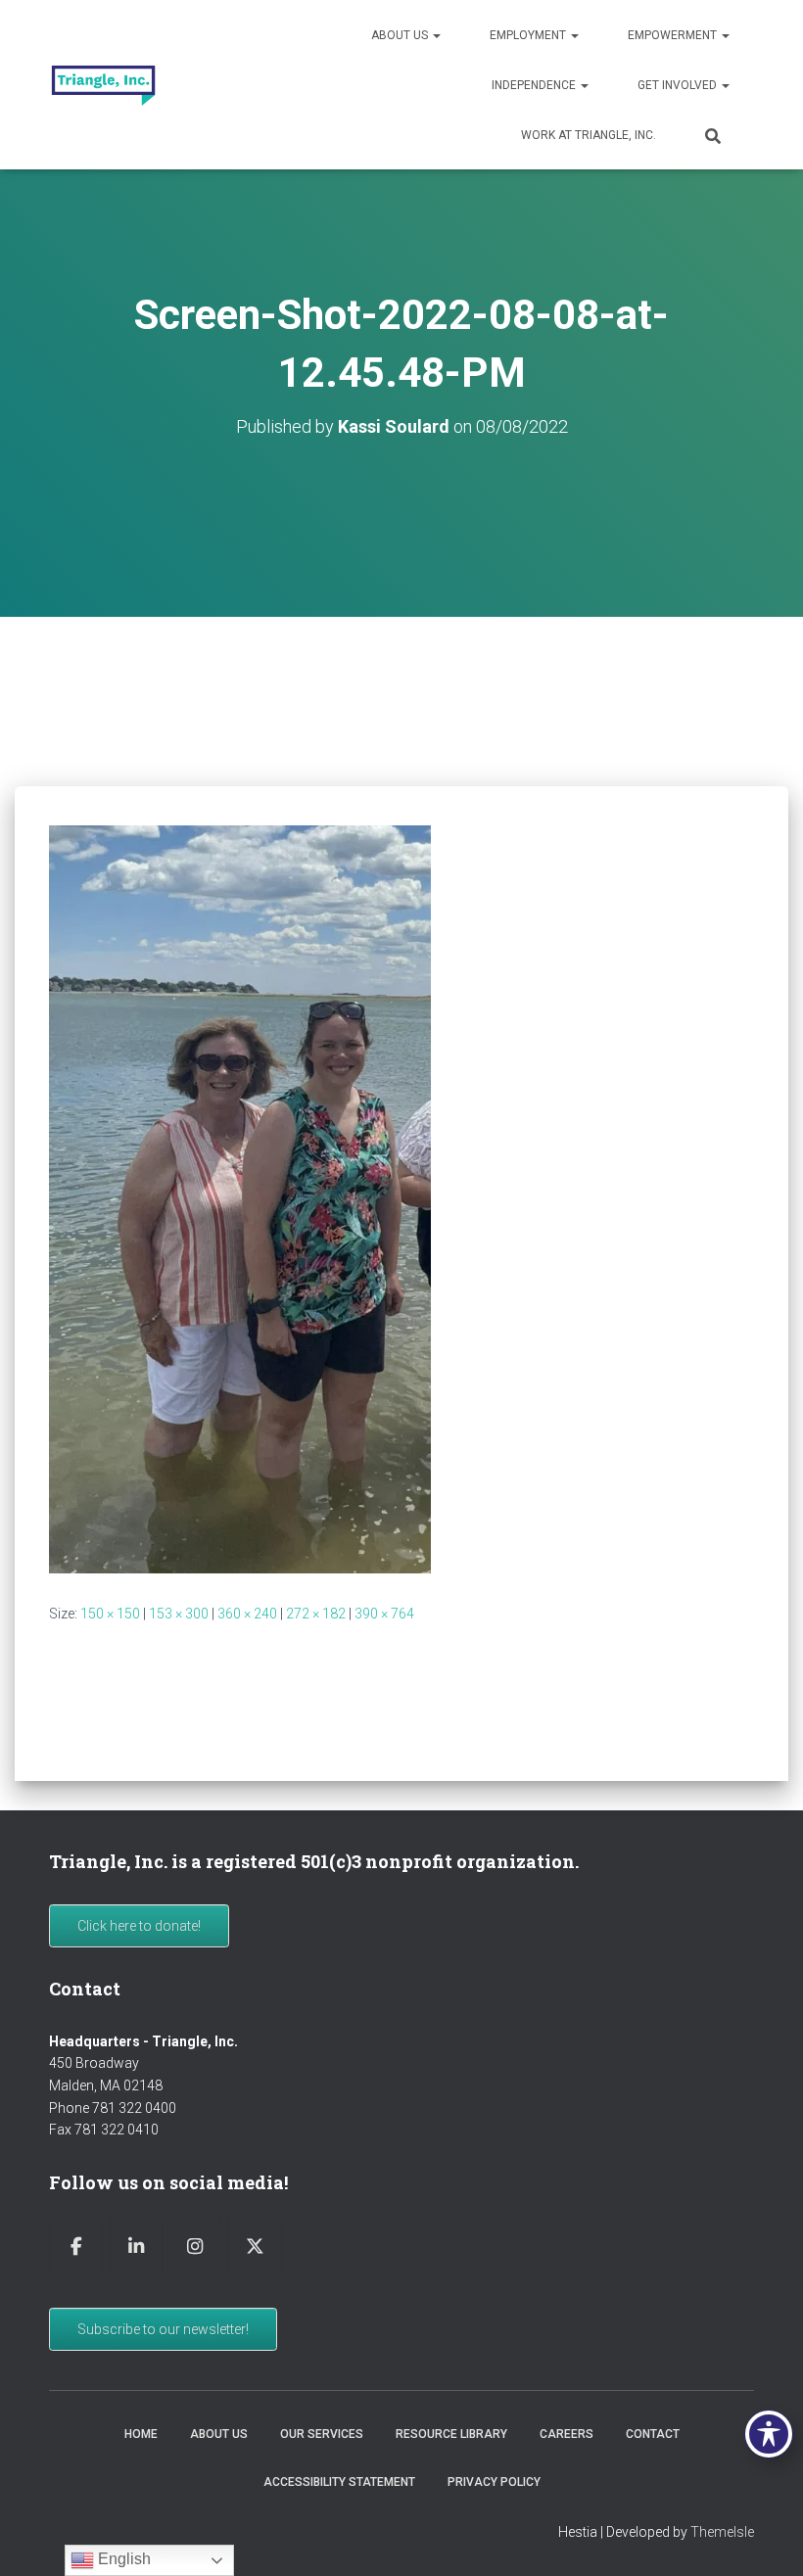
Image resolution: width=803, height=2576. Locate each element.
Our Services (322, 2434)
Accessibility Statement (339, 2482)
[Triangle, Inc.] (103, 85)
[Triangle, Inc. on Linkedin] (136, 2247)
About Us (401, 35)
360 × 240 (247, 1614)
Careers (567, 2434)
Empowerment (674, 35)
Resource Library (451, 2434)
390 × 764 (384, 1614)
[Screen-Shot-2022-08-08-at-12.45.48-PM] (240, 1197)
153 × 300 (179, 1614)
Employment (529, 35)
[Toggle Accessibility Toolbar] (769, 2434)
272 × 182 (316, 1614)
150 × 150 (110, 1614)
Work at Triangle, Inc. (589, 135)
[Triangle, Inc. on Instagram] (195, 2247)
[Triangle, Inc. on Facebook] (76, 2247)
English (122, 2559)
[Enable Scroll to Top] (764, 2537)
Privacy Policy (494, 2482)
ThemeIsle (722, 2532)
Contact (653, 2434)
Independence (535, 85)
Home (141, 2434)
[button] (436, 35)
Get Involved (679, 85)
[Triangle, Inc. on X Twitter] (255, 2247)
